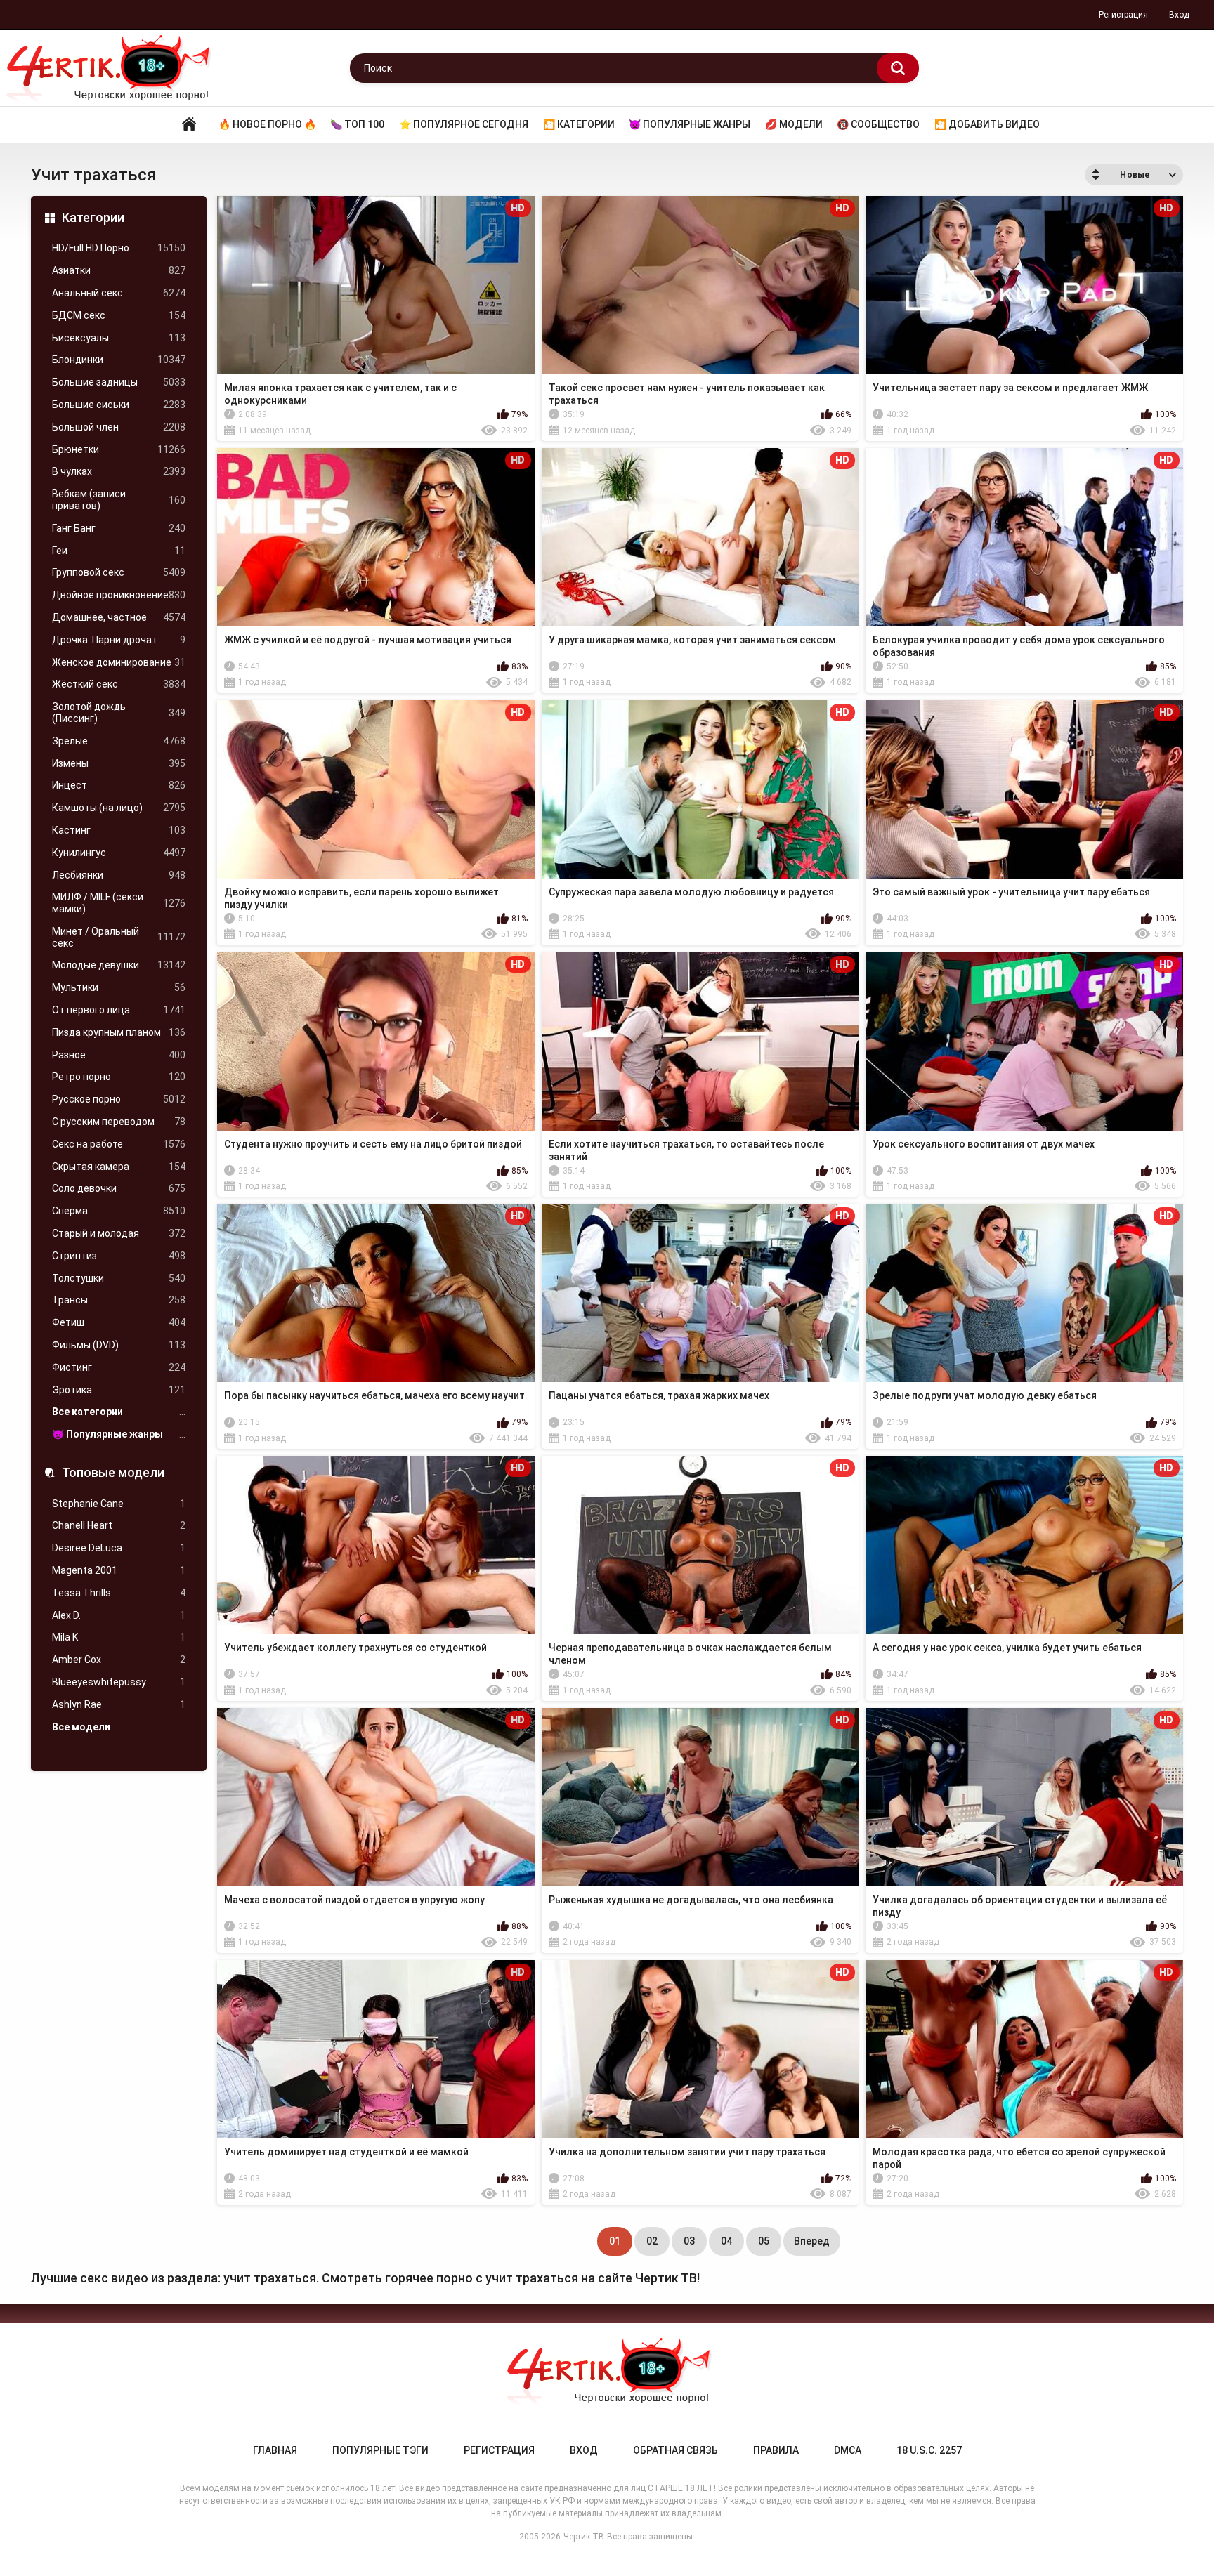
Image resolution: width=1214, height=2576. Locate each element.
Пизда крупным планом (119, 1032)
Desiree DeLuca (119, 1548)
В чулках (119, 471)
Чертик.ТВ (584, 2537)
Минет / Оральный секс (119, 937)
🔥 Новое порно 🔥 (267, 124)
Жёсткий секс (119, 684)
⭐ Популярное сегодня (464, 124)
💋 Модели (794, 124)
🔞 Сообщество (878, 124)
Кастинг (119, 830)
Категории (93, 217)
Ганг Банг (119, 528)
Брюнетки (119, 449)
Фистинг (119, 1367)
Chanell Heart (119, 1525)
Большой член (119, 427)
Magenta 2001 (119, 1570)
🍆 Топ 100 (357, 124)
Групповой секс (119, 572)
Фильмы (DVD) (119, 1345)
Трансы (119, 1300)
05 (764, 2241)
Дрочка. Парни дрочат (119, 640)
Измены (119, 763)
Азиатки (119, 270)
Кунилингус (119, 853)
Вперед (812, 2241)
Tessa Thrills (119, 1593)
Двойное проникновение (119, 595)
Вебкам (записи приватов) (119, 500)
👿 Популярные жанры (690, 124)
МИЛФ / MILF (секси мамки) (119, 903)
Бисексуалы (119, 338)
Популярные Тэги (380, 2450)
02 (652, 2241)
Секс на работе (119, 1144)
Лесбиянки (119, 875)
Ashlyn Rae (119, 1704)
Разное (119, 1055)
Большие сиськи (119, 405)
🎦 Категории (579, 124)
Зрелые (119, 741)
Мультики (119, 987)
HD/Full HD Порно (119, 248)
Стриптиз (119, 1256)
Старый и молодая (119, 1233)
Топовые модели (113, 1472)
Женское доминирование (119, 662)
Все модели (119, 1727)
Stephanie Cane (119, 1504)
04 (726, 2241)
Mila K (119, 1637)
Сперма (119, 1211)
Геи (119, 551)
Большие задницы (119, 382)
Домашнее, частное (119, 617)
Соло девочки (119, 1188)
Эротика (119, 1390)
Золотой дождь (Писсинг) (119, 712)
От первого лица (119, 1010)
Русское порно (119, 1099)
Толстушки (119, 1278)
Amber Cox (119, 1660)
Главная (189, 125)
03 (689, 2241)
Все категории (119, 1412)
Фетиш (119, 1322)
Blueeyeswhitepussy (119, 1682)
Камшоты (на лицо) (119, 808)
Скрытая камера (119, 1167)
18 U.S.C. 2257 (929, 2450)
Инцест (119, 785)
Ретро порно (119, 1077)
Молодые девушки (119, 965)
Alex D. (119, 1615)
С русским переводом (119, 1122)
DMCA (848, 2450)
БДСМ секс (119, 315)
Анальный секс (119, 293)
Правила (776, 2450)
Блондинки (119, 360)
